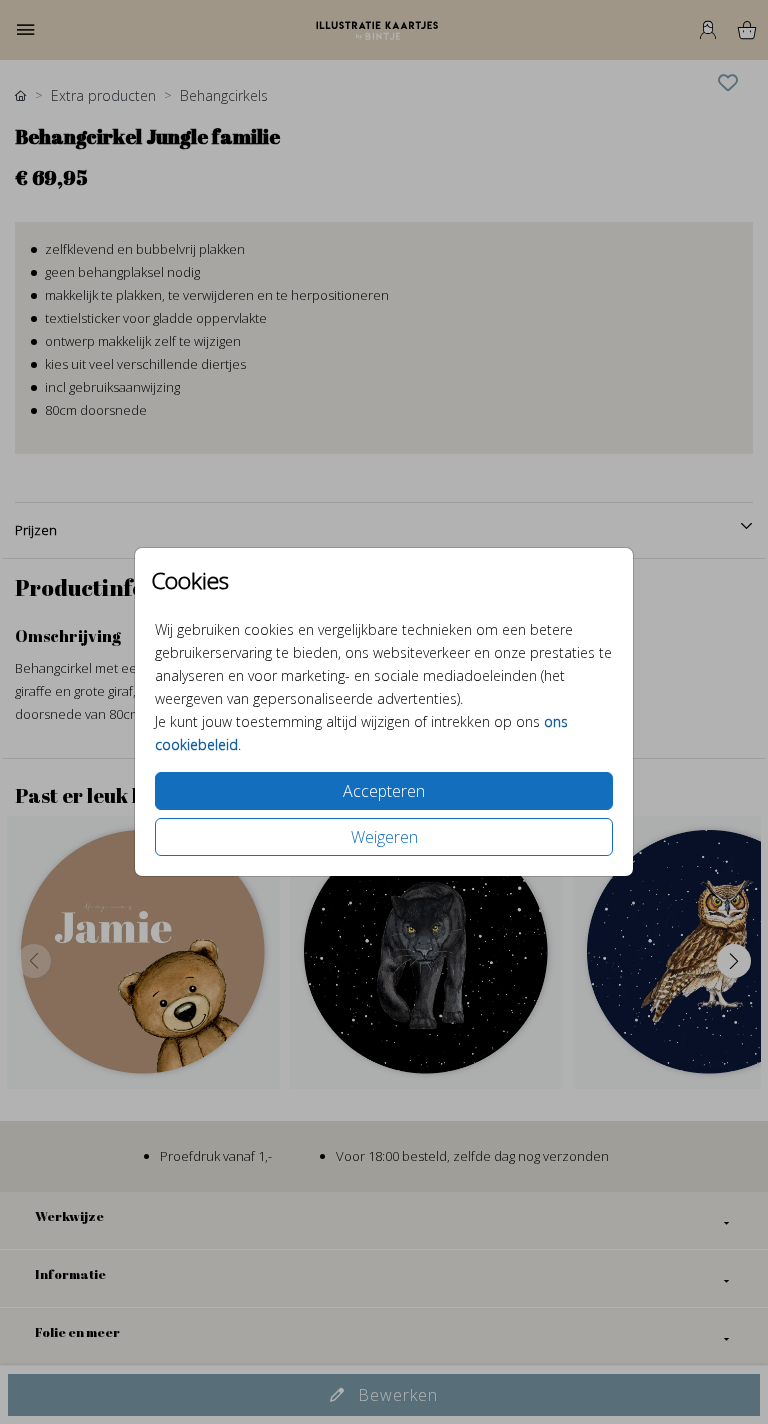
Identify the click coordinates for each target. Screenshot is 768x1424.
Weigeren (384, 837)
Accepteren (384, 791)
